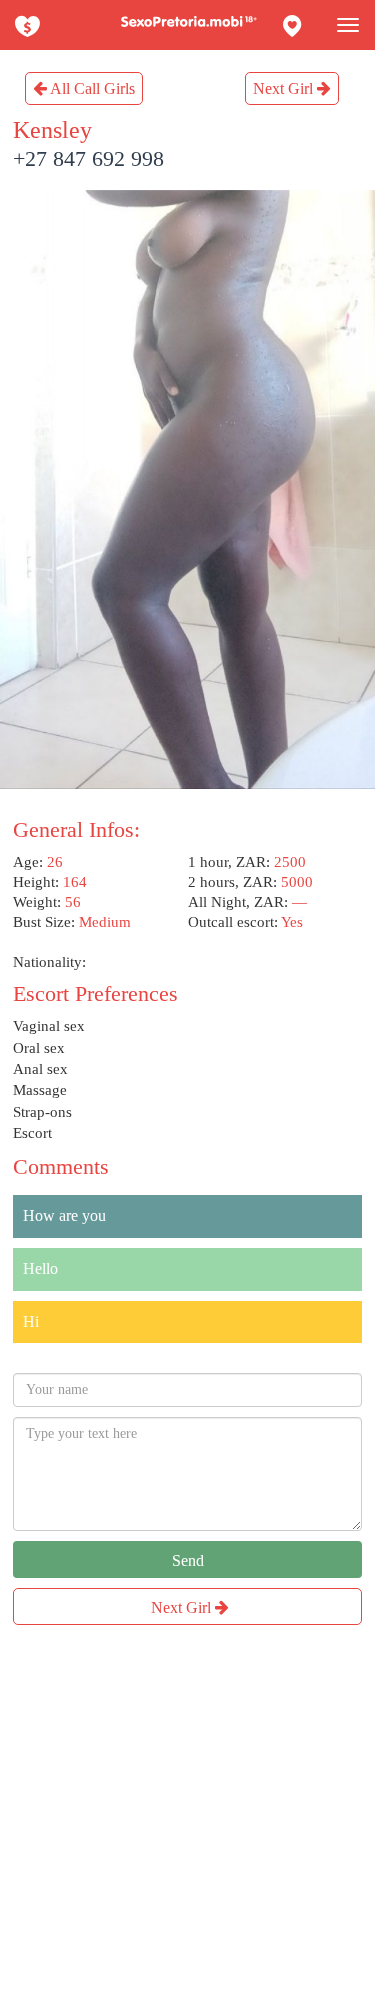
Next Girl (285, 88)
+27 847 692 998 (88, 158)
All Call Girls (91, 88)
